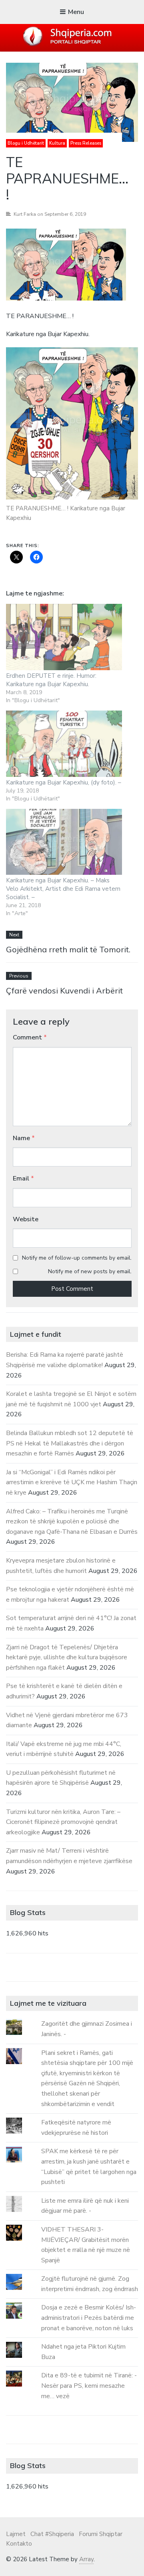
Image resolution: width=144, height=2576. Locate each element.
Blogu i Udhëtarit (26, 143)
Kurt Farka (25, 214)
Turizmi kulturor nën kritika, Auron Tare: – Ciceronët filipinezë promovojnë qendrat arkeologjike (63, 1822)
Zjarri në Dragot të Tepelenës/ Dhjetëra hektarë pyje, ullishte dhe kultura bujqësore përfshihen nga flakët (67, 1657)
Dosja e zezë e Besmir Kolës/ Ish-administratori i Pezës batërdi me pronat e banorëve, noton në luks (89, 2318)
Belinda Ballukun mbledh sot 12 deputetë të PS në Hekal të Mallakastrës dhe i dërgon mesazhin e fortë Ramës (70, 1443)
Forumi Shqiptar (101, 2534)
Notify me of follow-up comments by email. (77, 1258)
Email (23, 1179)
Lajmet (16, 2534)
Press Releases (86, 143)
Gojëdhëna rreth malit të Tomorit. (68, 949)
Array (86, 2559)
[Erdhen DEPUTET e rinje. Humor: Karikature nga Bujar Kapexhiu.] (64, 637)
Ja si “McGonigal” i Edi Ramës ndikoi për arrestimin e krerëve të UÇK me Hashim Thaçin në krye (72, 1482)
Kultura (57, 143)
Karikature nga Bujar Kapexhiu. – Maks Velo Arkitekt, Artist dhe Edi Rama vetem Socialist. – (63, 889)
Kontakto (19, 2544)
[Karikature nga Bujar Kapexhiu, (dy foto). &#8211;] (64, 744)
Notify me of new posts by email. (90, 1271)
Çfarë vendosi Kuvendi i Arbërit (64, 990)
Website (26, 1219)
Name (24, 1138)
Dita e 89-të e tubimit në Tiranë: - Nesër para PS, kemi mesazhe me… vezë (89, 2386)
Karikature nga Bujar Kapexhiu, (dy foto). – (64, 782)
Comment (30, 1037)
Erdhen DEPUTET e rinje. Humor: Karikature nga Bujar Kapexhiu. (51, 680)
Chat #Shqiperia (52, 2534)
